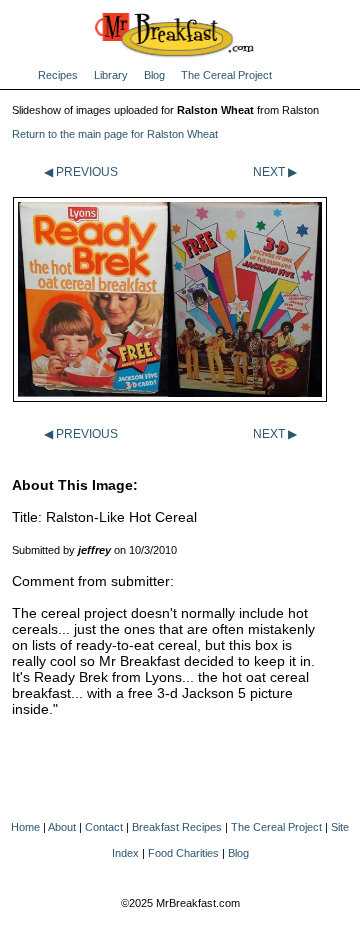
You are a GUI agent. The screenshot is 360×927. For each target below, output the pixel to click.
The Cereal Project (226, 75)
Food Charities (183, 853)
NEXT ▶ (275, 172)
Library (111, 75)
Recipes (58, 75)
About (62, 827)
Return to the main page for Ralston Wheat (115, 134)
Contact (104, 827)
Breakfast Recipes (177, 827)
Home (25, 827)
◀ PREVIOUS (81, 172)
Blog (154, 75)
